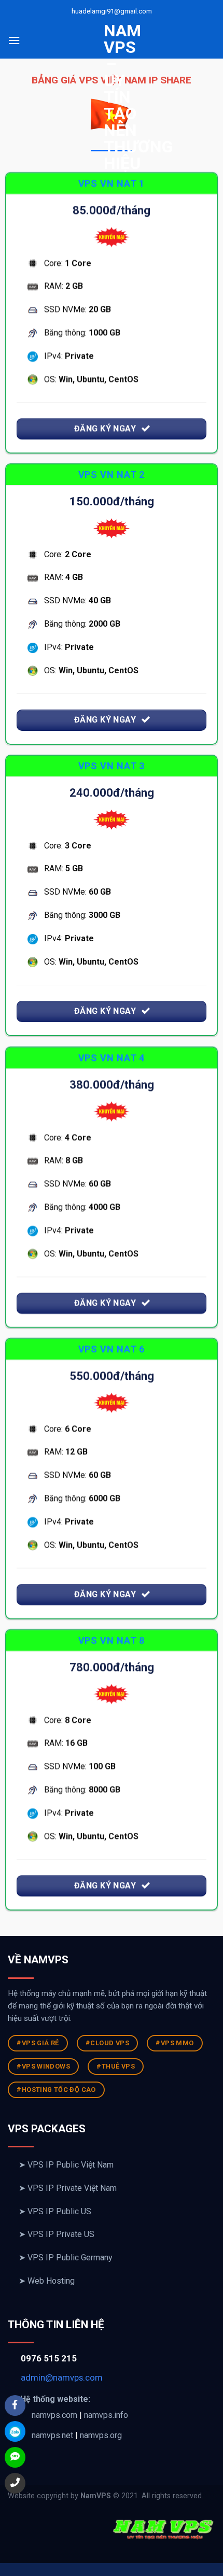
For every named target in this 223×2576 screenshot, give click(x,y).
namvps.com (54, 2415)
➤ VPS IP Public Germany (66, 2257)
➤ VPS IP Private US (57, 2234)
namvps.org (101, 2435)
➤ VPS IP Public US (55, 2211)
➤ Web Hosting (47, 2281)
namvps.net (52, 2435)
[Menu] (14, 40)
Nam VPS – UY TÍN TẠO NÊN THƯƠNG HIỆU (112, 97)
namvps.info (106, 2415)
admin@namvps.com (62, 2377)
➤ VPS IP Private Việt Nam (68, 2188)
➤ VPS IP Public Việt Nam (66, 2165)
